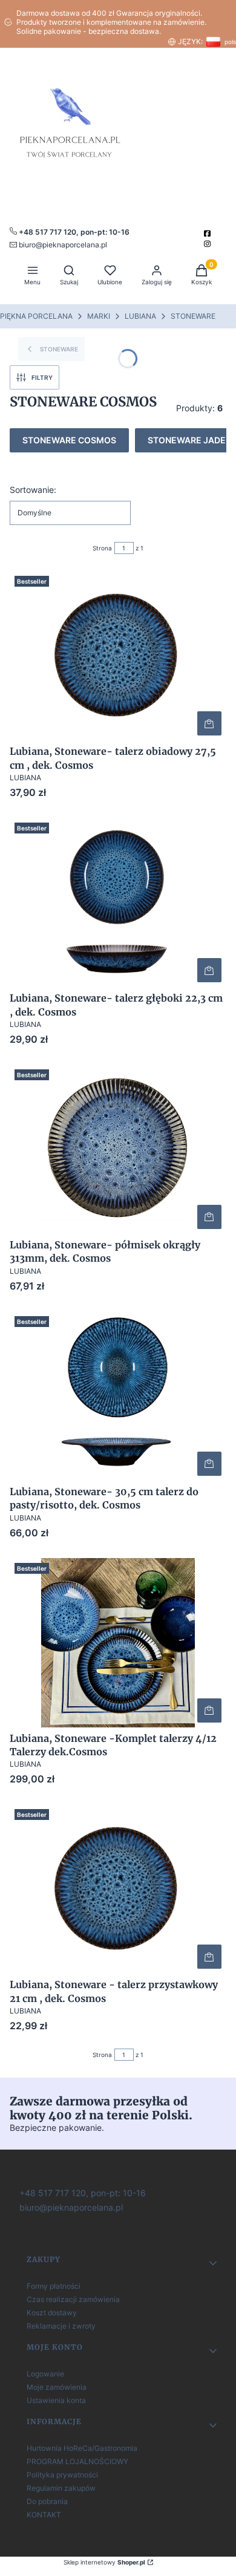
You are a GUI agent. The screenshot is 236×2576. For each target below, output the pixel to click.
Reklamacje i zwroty (61, 2326)
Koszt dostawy (52, 2313)
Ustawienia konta (56, 2400)
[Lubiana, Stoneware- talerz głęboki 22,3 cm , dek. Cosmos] (118, 902)
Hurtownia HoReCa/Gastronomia (82, 2448)
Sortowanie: (33, 490)
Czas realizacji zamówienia (73, 2299)
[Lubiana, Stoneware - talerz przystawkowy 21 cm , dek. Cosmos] (118, 1889)
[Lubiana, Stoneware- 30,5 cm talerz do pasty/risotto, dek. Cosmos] (118, 1396)
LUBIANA (140, 316)
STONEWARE (193, 316)
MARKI (99, 316)
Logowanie (45, 2374)
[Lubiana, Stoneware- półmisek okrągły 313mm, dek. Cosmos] (118, 1149)
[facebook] (208, 233)
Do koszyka (209, 723)
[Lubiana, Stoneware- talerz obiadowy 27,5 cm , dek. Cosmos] (118, 656)
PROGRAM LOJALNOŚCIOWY (77, 2461)
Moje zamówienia (57, 2387)
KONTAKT (44, 2515)
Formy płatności (54, 2286)
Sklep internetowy (104, 2562)
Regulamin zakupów (61, 2488)
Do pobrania (47, 2501)
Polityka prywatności (62, 2475)
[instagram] (208, 244)
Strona (102, 548)
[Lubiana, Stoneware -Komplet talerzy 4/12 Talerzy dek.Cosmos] (118, 1643)
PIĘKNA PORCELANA (36, 316)
